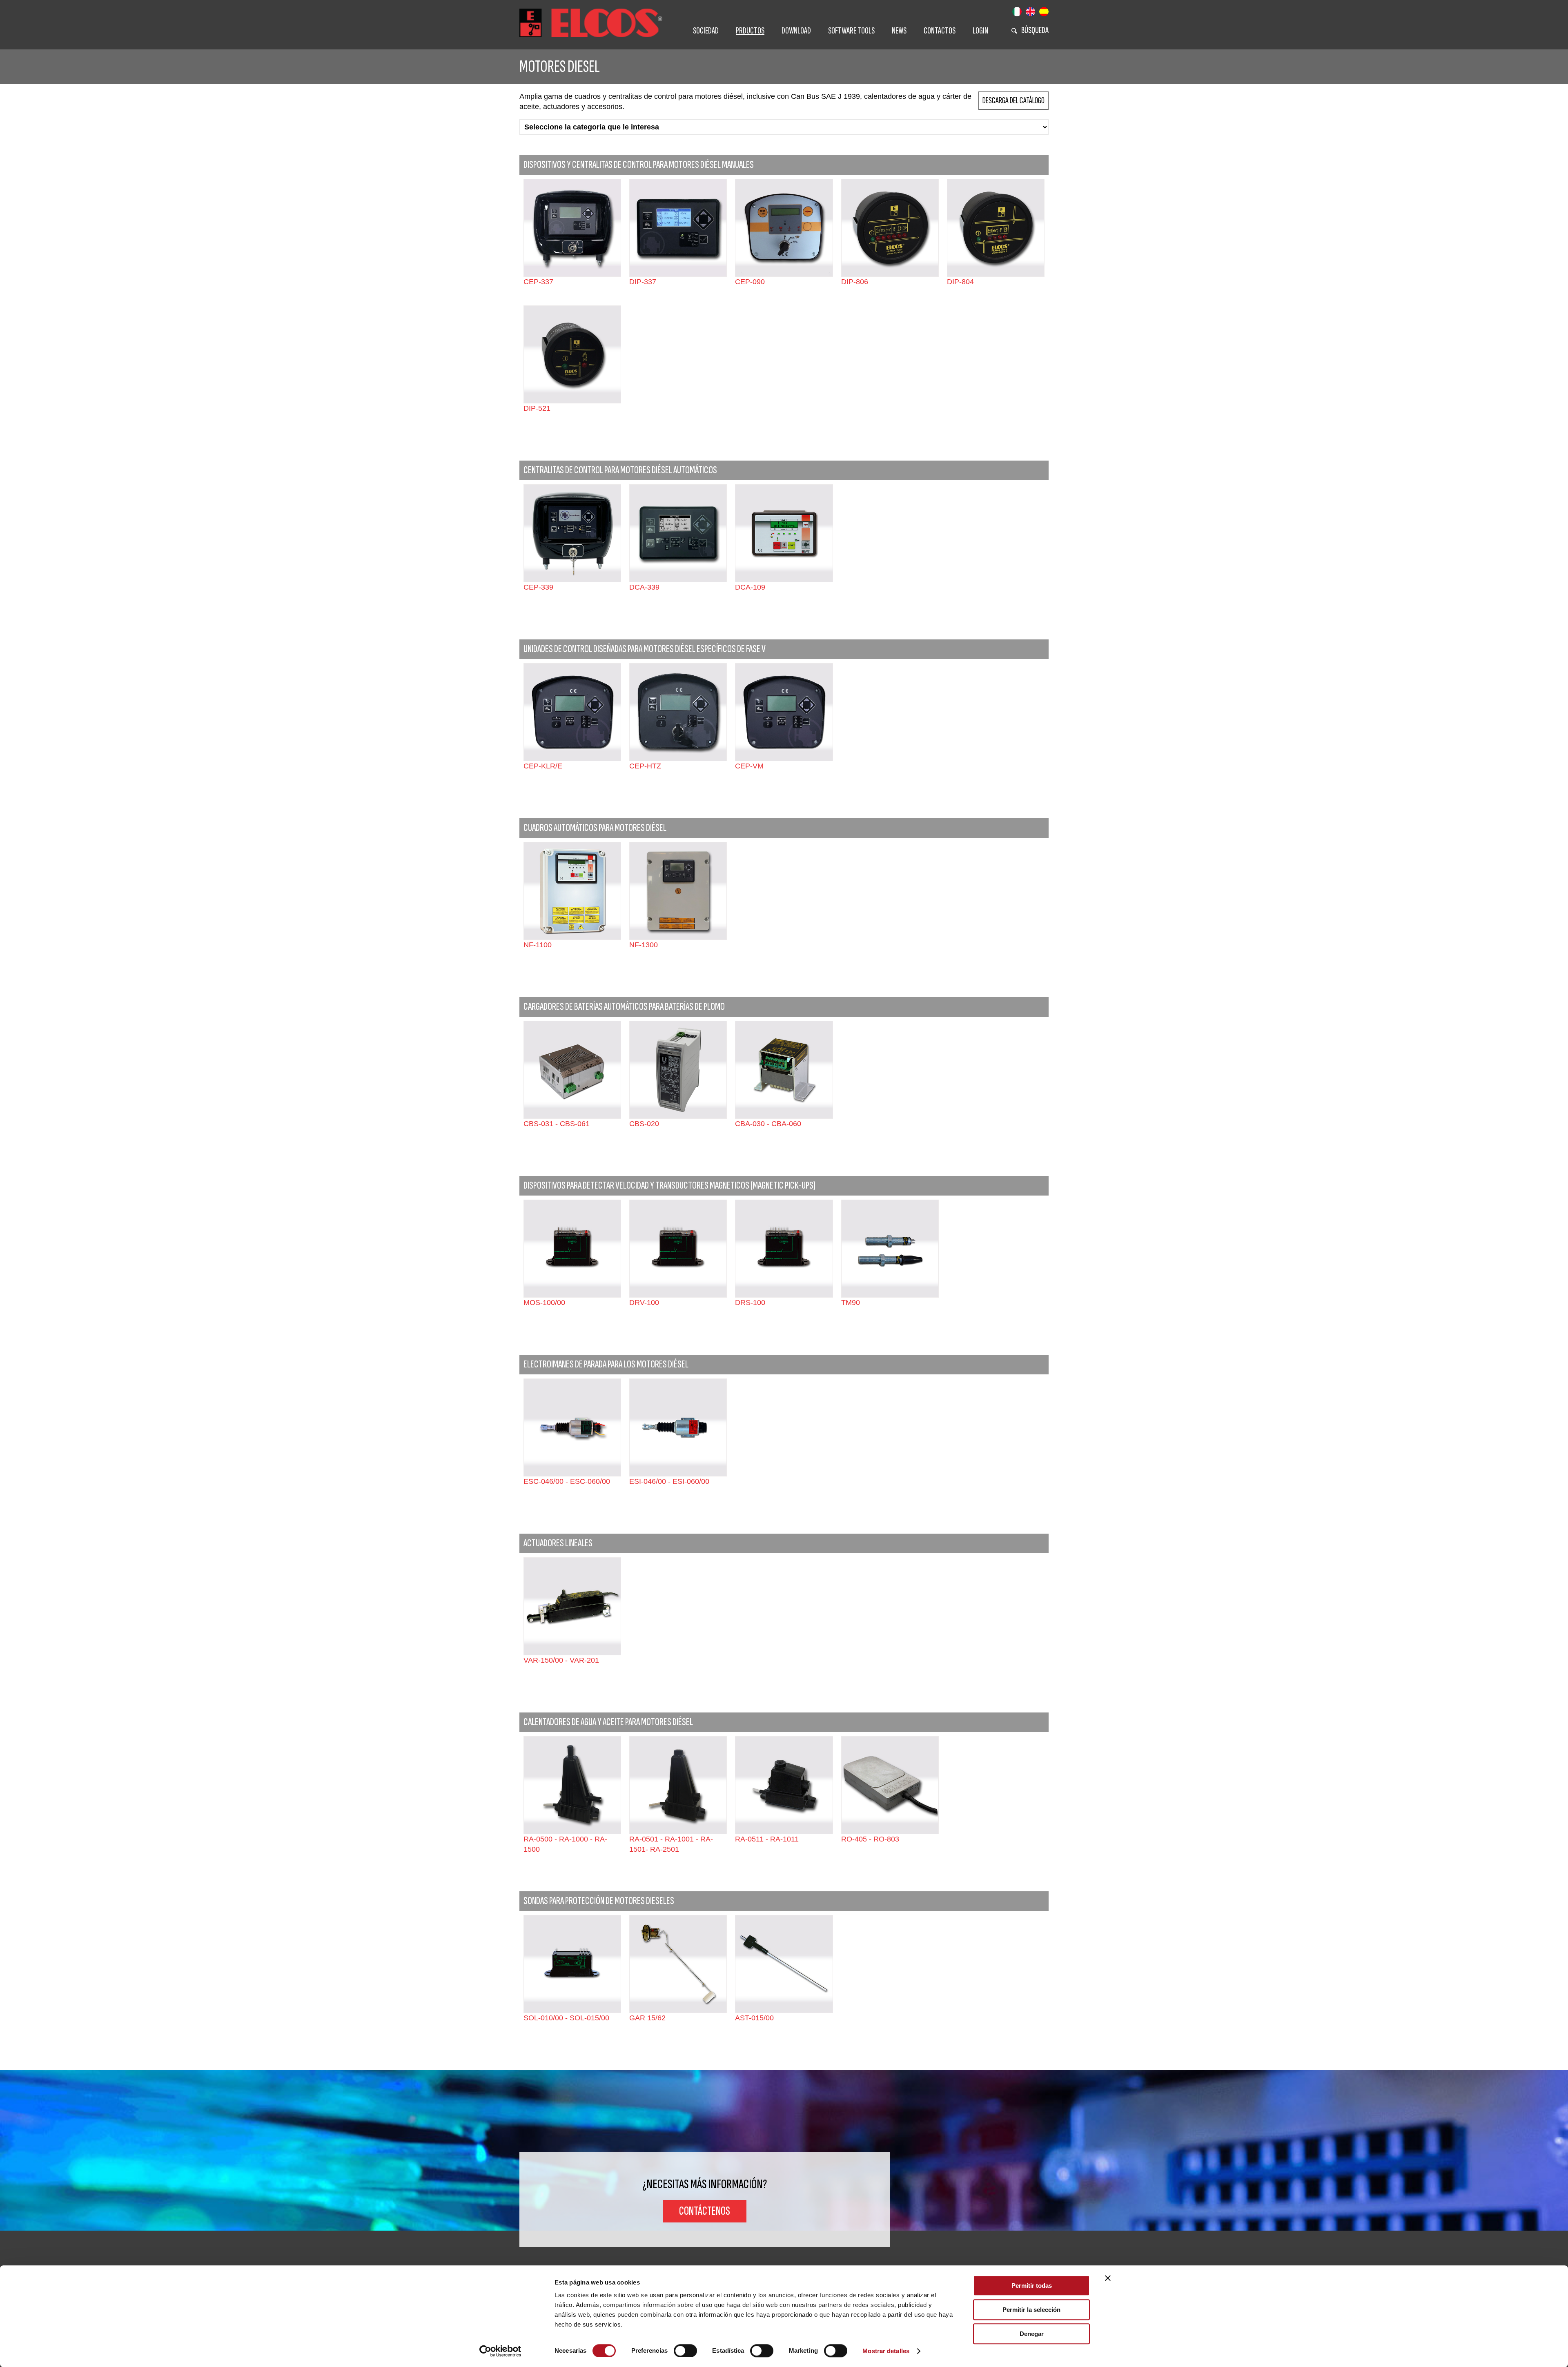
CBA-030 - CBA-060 (768, 1124)
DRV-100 (644, 1303)
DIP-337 (643, 282)
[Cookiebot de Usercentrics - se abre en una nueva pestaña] (500, 2351)
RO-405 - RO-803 (870, 1839)
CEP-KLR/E (543, 766)
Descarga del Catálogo (1013, 101)
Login (980, 31)
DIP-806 (855, 282)
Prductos (750, 31)
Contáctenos (705, 2211)
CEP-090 (750, 282)
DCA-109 (750, 587)
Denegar (1032, 2334)
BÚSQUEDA (1035, 30)
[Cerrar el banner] (1108, 2278)
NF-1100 (538, 945)
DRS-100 (750, 1303)
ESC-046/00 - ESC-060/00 (567, 1481)
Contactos (940, 31)
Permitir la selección (1031, 2310)
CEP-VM (749, 766)
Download (796, 31)
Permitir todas (1032, 2286)
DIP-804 (960, 282)
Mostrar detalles (886, 2351)
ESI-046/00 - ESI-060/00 (669, 1481)
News (899, 31)
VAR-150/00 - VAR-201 (561, 1660)
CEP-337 (538, 282)
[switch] (685, 2351)
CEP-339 (538, 587)
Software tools (851, 31)
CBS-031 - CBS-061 (557, 1124)
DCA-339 (644, 587)
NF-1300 (644, 945)
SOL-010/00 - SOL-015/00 (566, 2018)
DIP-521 (537, 408)
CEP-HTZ (645, 766)
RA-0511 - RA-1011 (767, 1839)
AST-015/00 (754, 2018)
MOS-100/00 (544, 1303)
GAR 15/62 (647, 2018)
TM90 (851, 1303)
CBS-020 (644, 1124)
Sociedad (706, 31)
